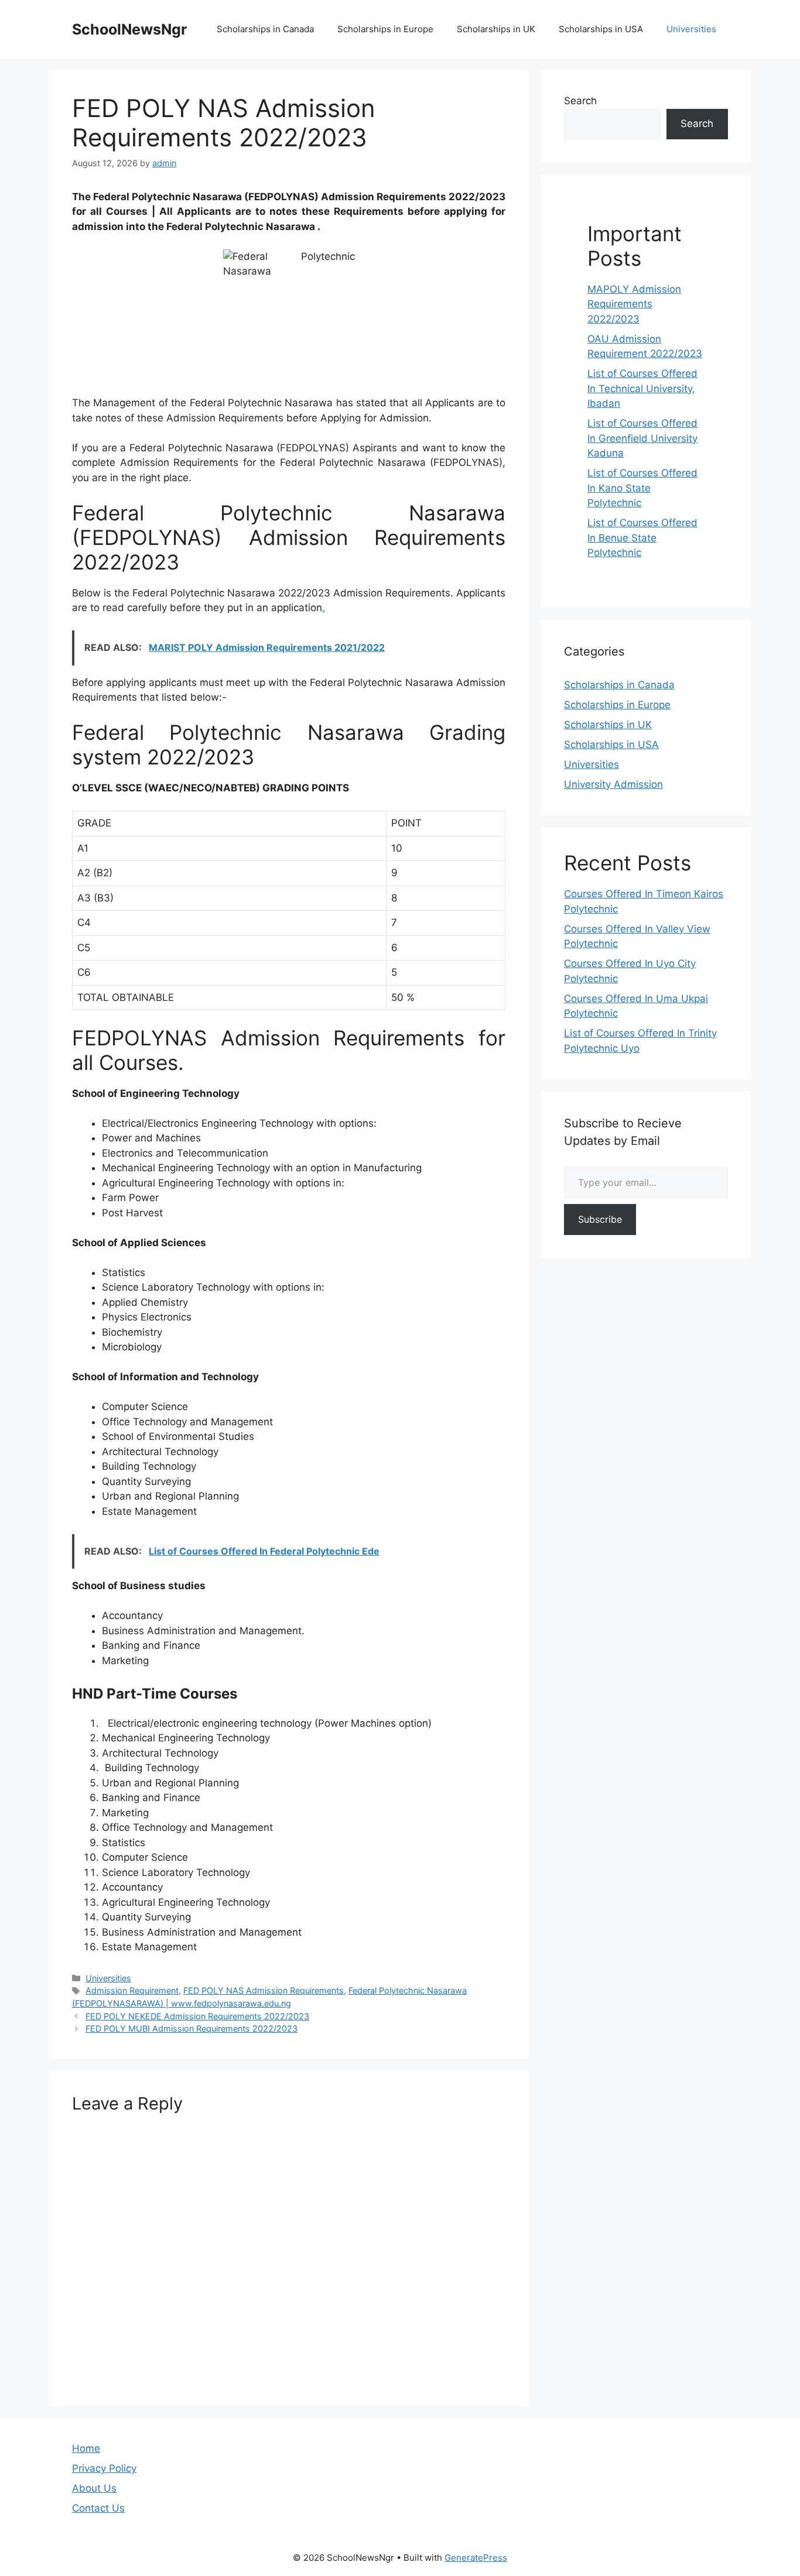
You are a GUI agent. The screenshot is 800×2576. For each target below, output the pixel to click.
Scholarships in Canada (265, 29)
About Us (94, 2488)
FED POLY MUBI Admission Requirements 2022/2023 (192, 2028)
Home (86, 2448)
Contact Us (98, 2508)
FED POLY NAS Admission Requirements (264, 1990)
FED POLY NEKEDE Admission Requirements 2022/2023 (197, 2016)
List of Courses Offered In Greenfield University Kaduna (642, 438)
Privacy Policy (104, 2468)
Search (580, 101)
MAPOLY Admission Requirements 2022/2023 (634, 304)
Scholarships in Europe (385, 29)
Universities (691, 29)
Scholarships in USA (601, 29)
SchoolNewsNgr (129, 29)
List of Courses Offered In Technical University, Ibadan (642, 388)
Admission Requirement (132, 1990)
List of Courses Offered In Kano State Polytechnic (642, 488)
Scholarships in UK (496, 29)
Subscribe (600, 1219)
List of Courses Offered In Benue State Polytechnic (642, 538)
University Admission (613, 784)
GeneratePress (476, 2558)
